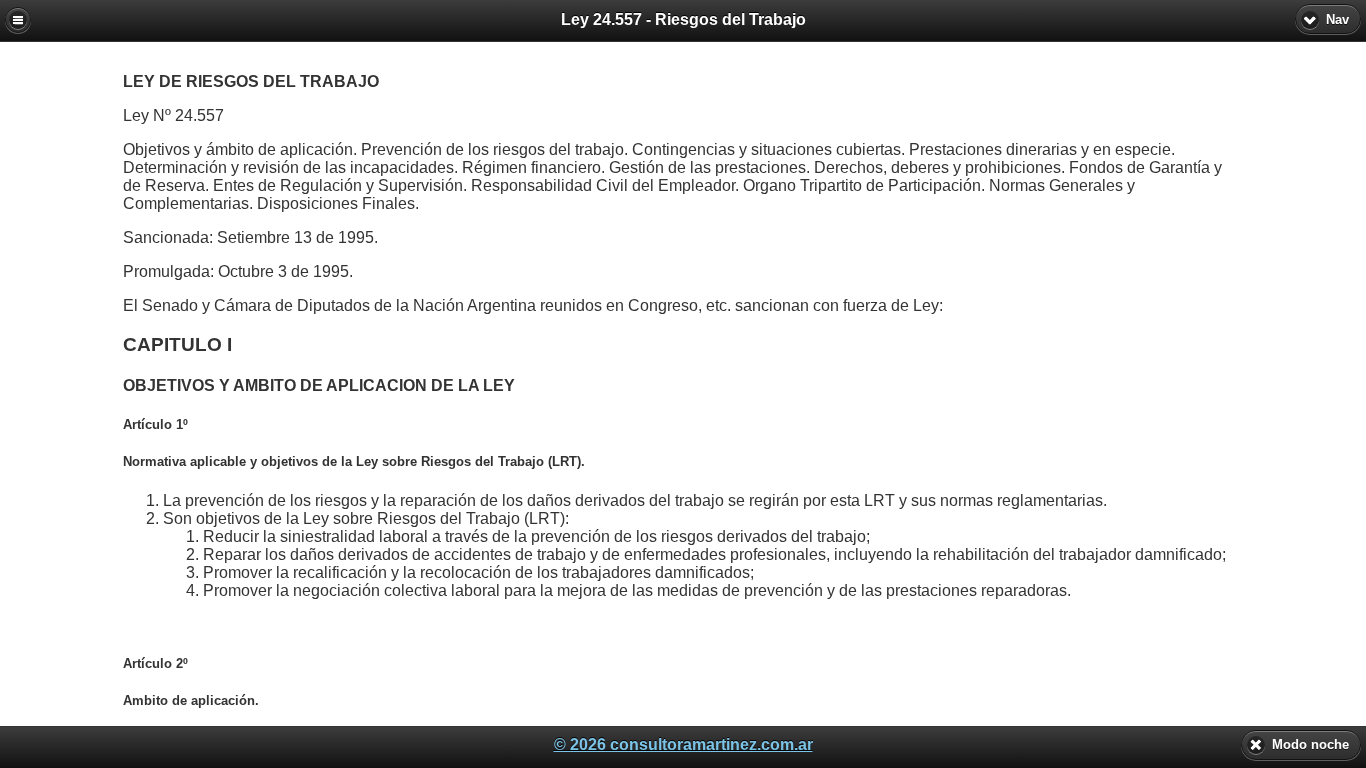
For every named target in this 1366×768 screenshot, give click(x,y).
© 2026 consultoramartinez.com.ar (683, 744)
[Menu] (18, 20)
